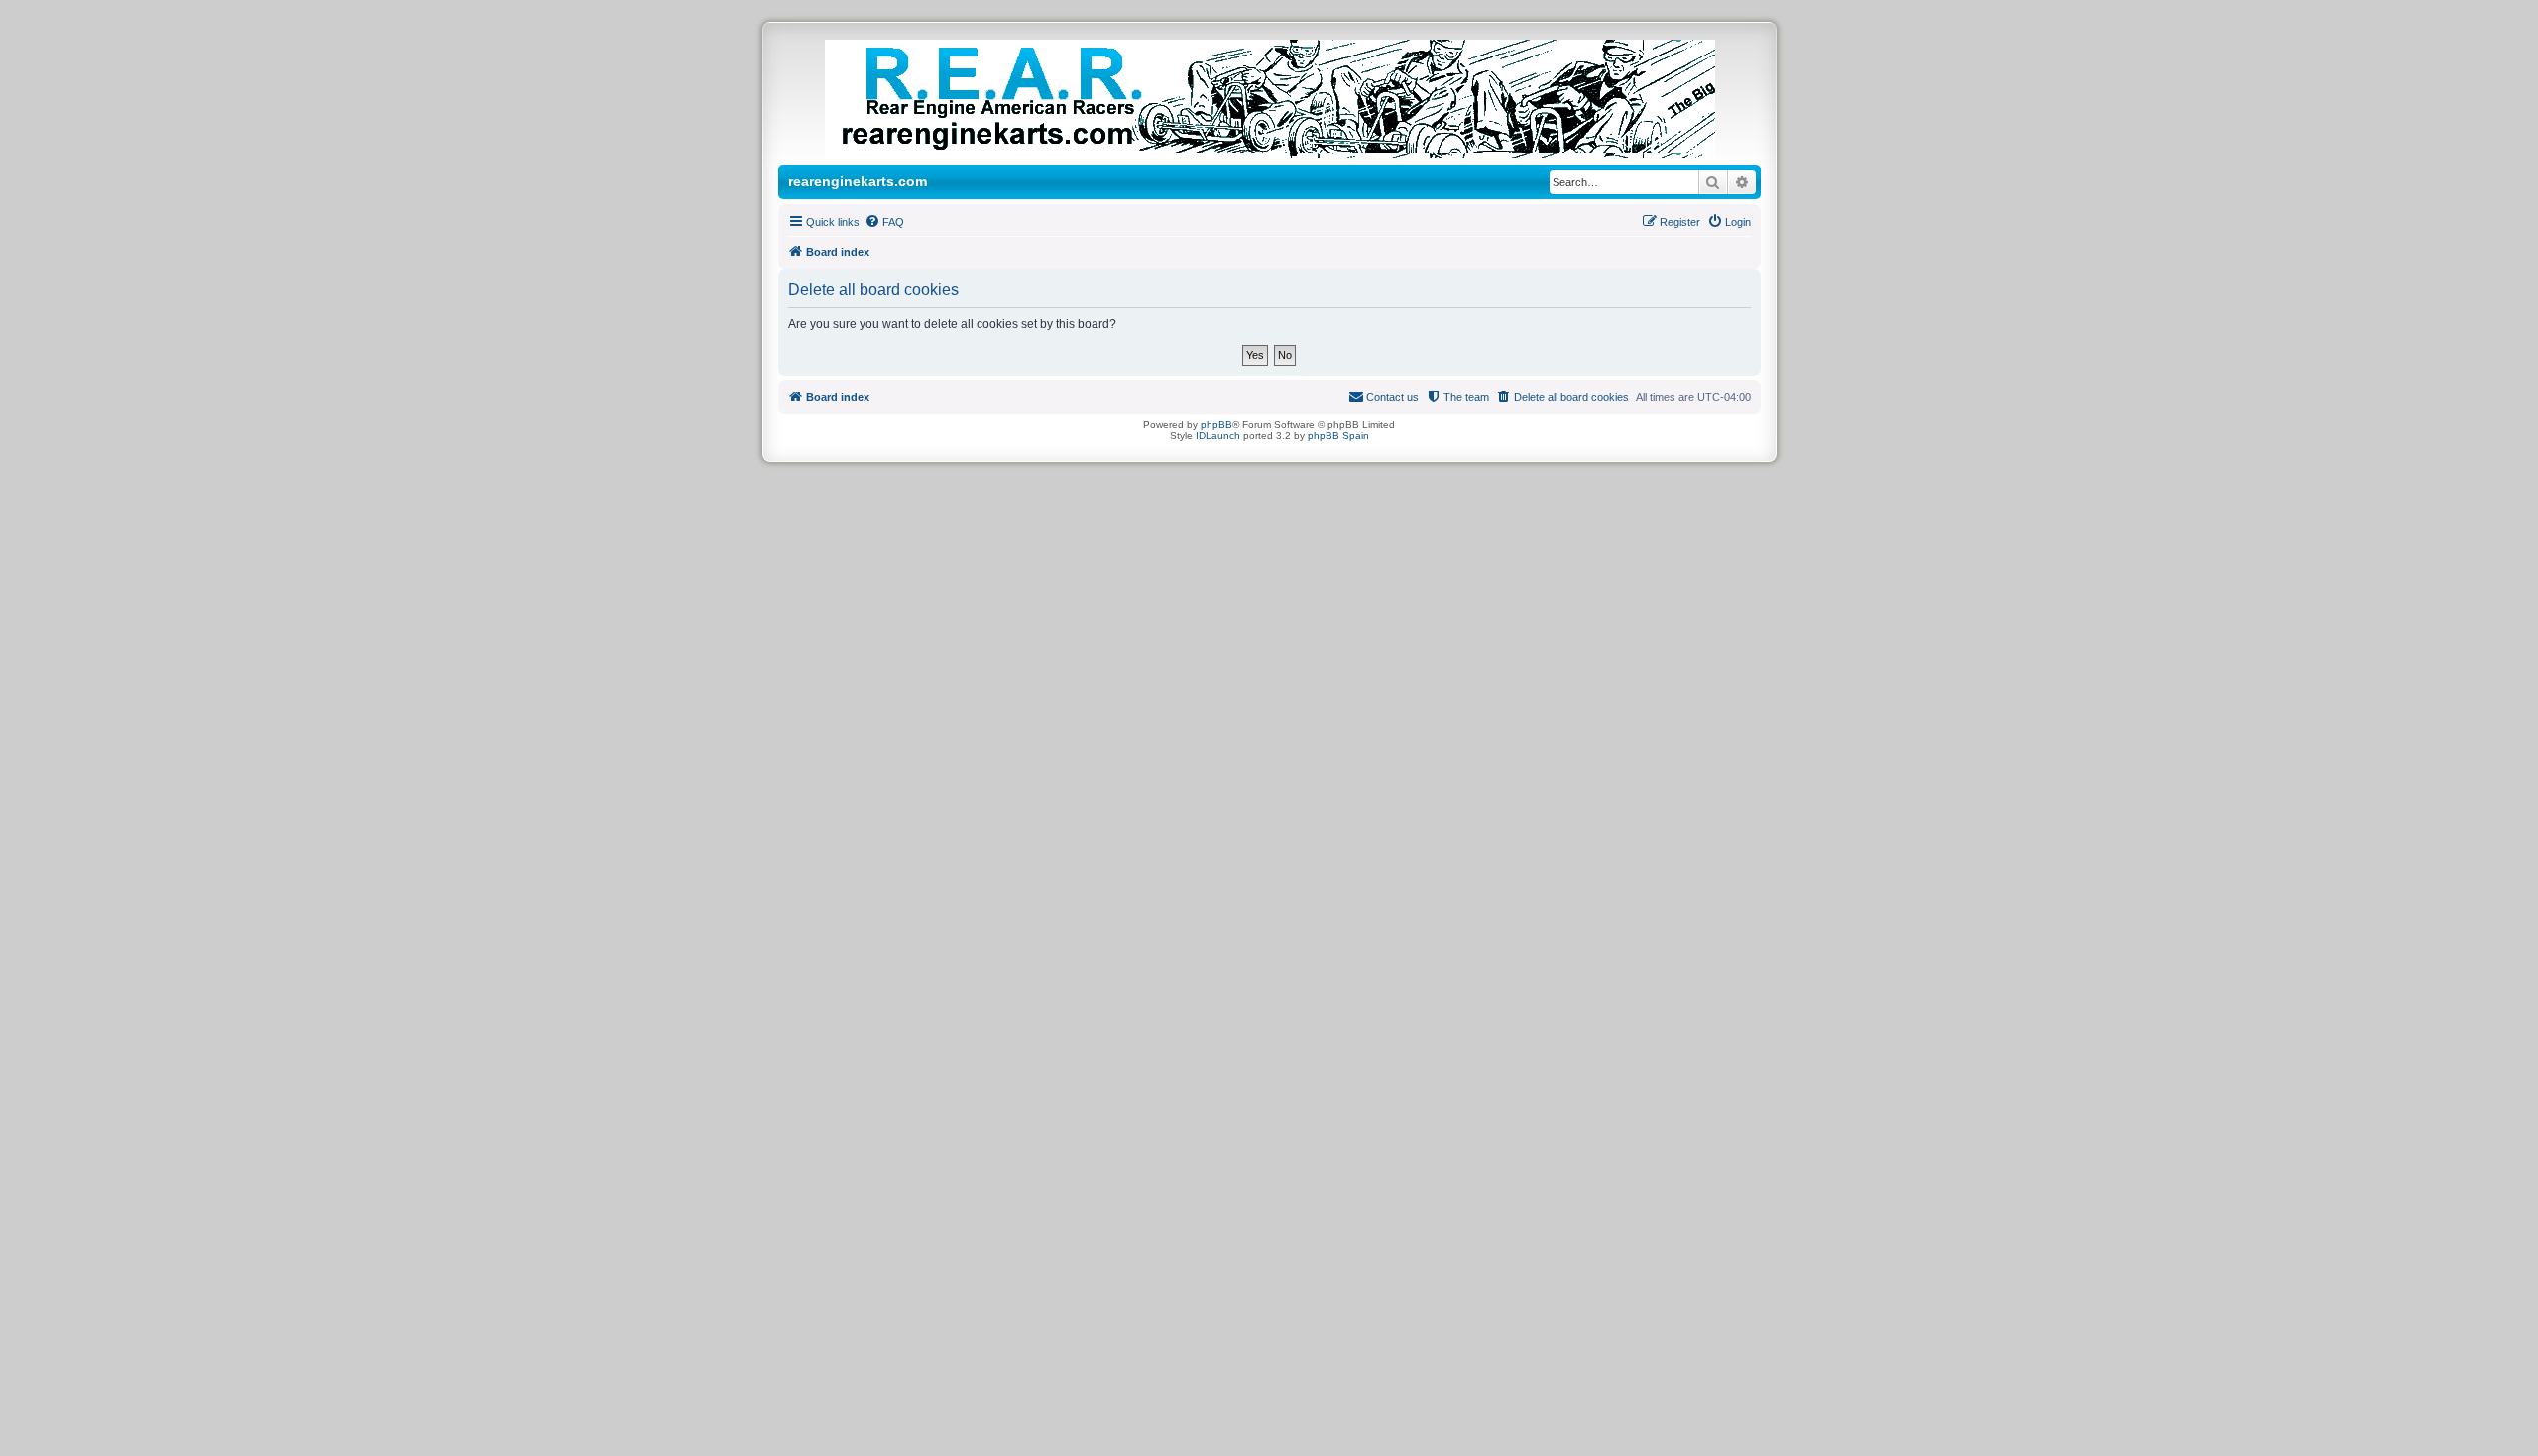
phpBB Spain (1338, 436)
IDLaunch (1218, 436)
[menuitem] (884, 222)
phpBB (1216, 425)
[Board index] (1290, 99)
